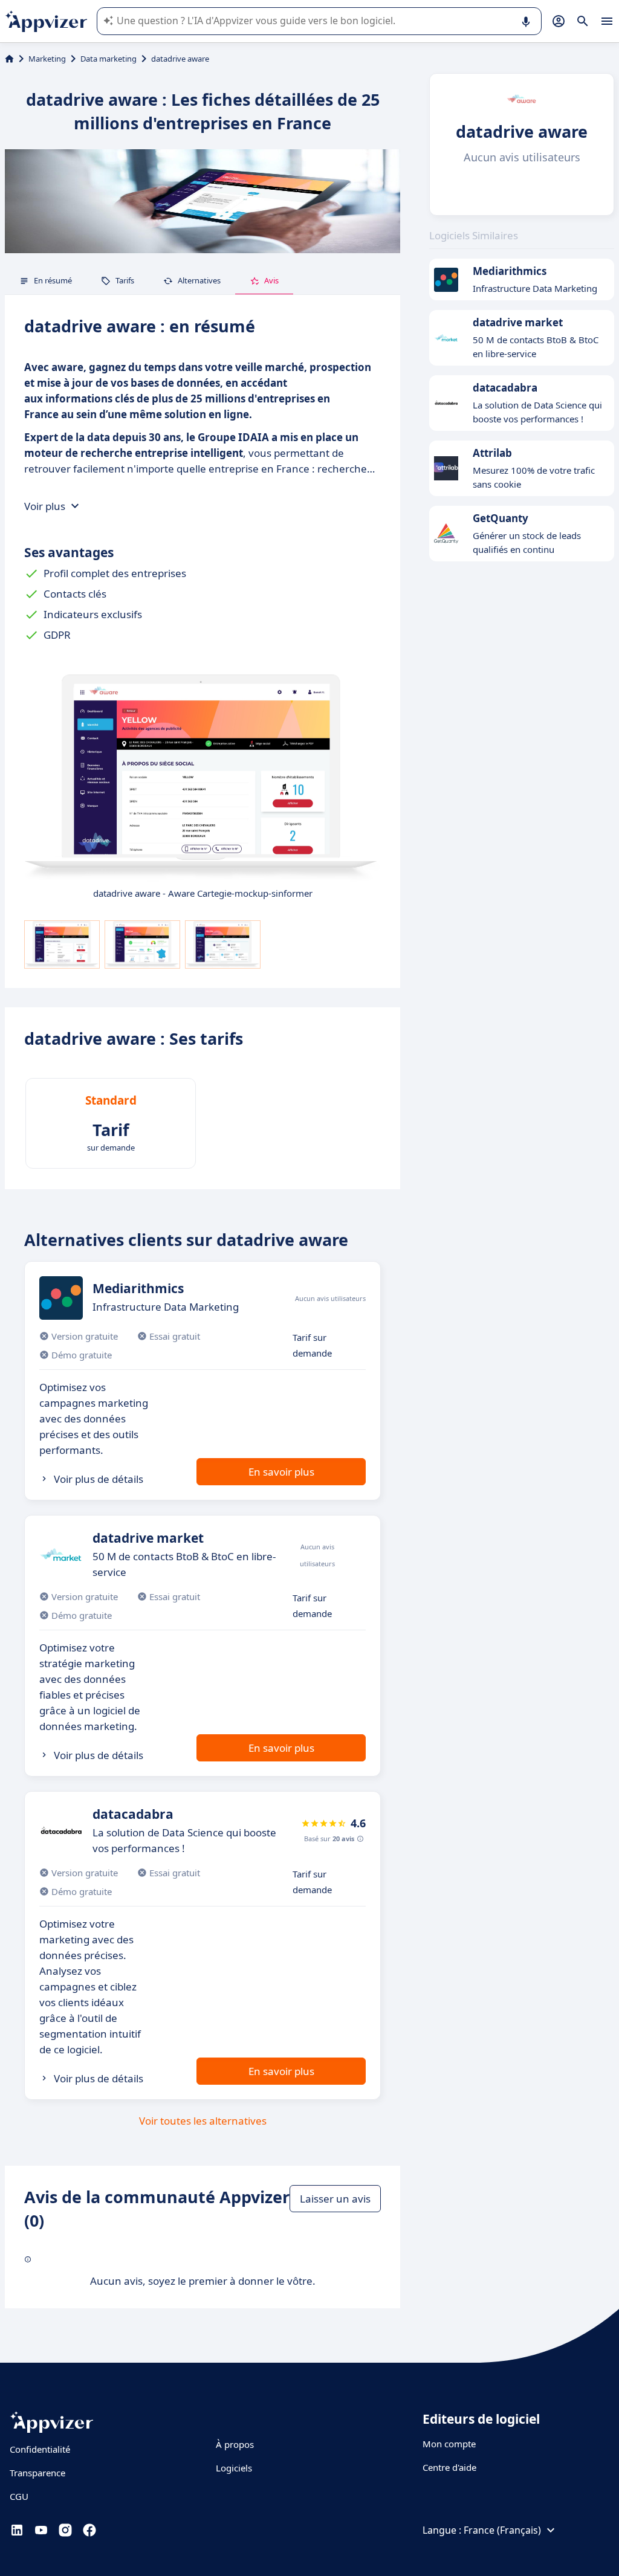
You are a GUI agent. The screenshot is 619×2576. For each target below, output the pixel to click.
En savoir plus (281, 1472)
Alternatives (199, 280)
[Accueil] (9, 59)
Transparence (37, 2473)
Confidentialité (40, 2449)
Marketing (47, 59)
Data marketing (109, 59)
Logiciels (234, 2468)
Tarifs (125, 280)
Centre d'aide (449, 2467)
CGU (19, 2496)
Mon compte (449, 2444)
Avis (271, 280)
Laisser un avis (335, 2199)
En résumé (53, 280)
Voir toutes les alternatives (203, 2121)
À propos (235, 2444)
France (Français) (502, 2530)
